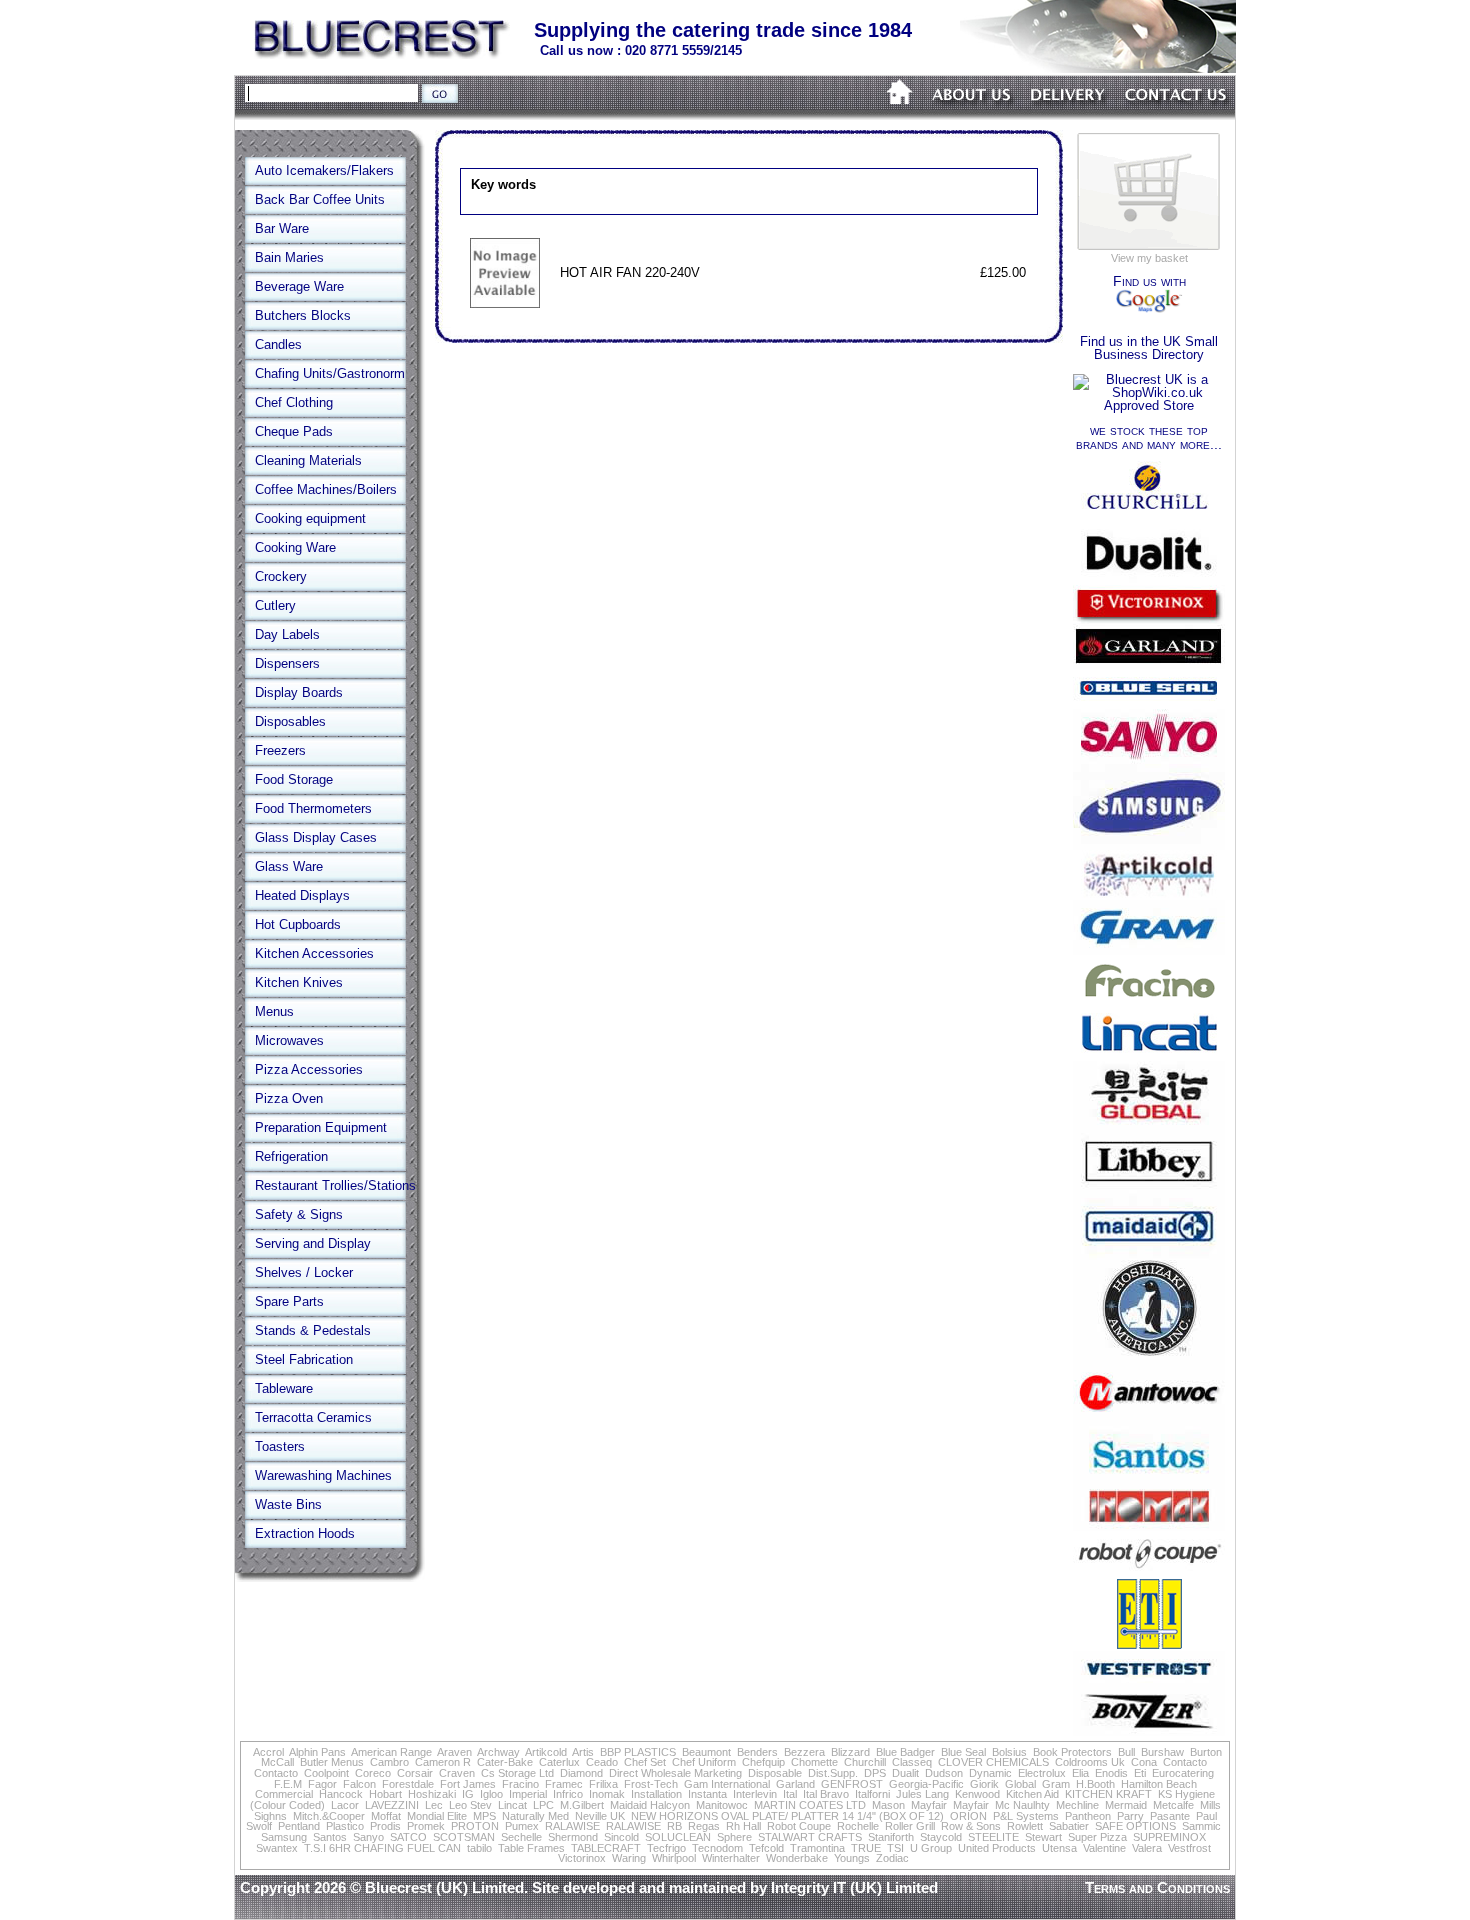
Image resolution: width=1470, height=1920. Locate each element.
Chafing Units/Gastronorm (330, 373)
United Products (997, 1848)
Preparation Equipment (321, 1127)
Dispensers (287, 663)
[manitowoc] (1149, 1421)
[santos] (1149, 1476)
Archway (498, 1752)
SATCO (408, 1837)
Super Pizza (1097, 1837)
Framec (564, 1784)
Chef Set (645, 1762)
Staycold (941, 1837)
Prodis (385, 1826)
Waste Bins (288, 1504)
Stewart (1043, 1837)
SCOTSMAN (464, 1837)
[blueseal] (1149, 704)
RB (674, 1826)
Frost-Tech (651, 1784)
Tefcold (766, 1848)
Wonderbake (797, 1858)
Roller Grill (910, 1826)
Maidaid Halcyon (650, 1805)
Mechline (1077, 1805)
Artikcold (546, 1752)
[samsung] (1149, 845)
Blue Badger (905, 1752)
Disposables (290, 721)
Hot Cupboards (298, 924)
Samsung (284, 1837)
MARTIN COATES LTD (810, 1805)
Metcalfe (1173, 1805)
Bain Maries (289, 257)
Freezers (280, 750)
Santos (330, 1837)
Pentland (299, 1826)
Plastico (345, 1826)
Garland (795, 1784)
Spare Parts (289, 1301)
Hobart (385, 1794)
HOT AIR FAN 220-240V (630, 272)
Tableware (284, 1388)
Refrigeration (291, 1156)
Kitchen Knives (299, 982)
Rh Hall (743, 1826)
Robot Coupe (799, 1826)
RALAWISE (572, 1826)
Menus (274, 1011)
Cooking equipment (310, 518)
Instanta (707, 1794)
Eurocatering (1183, 1773)
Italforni (872, 1794)
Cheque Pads (294, 431)
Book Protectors (1072, 1752)
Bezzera (804, 1752)
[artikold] (1149, 895)
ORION (968, 1816)
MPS (484, 1816)
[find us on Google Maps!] (1149, 308)
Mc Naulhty (1022, 1805)
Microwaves (289, 1040)
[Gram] (1149, 950)
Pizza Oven (289, 1098)
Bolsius (1009, 1752)
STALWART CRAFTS (810, 1837)
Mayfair (929, 1805)
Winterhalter (731, 1858)
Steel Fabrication (304, 1359)
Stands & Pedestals (313, 1330)
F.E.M (288, 1784)
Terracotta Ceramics (313, 1417)
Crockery (281, 576)
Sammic (1201, 1826)
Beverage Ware (299, 286)
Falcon (359, 1784)
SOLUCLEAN (678, 1837)
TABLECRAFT (606, 1848)
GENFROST (852, 1784)
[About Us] (972, 117)
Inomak (607, 1794)
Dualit (905, 1773)
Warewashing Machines (323, 1475)
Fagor (322, 1784)
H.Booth (1095, 1784)
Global (1020, 1784)
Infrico (568, 1794)
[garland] (1149, 664)
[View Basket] (1149, 248)
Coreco (373, 1773)
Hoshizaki (432, 1794)
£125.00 (1003, 272)
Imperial (528, 1794)
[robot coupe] (1149, 1571)
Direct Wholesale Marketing (675, 1773)
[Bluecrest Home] (382, 54)
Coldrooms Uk (1090, 1762)
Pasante (1170, 1816)
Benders (757, 1752)
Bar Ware (282, 228)
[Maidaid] (1149, 1255)
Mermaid (1126, 1805)
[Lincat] (1149, 1056)
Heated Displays (302, 895)
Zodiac (892, 1858)
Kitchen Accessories (314, 953)
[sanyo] (1149, 759)
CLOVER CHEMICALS (993, 1762)
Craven (457, 1773)
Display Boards (299, 692)
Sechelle (521, 1837)
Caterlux (559, 1762)
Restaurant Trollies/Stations (335, 1185)
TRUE (866, 1848)
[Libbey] (1149, 1185)
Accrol (268, 1752)
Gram (1056, 1784)
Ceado (602, 1762)
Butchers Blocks (303, 315)
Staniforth (891, 1837)
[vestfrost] (1149, 1681)
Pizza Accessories (309, 1069)
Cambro (389, 1762)
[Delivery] (1068, 117)
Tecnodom (717, 1848)
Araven (454, 1752)
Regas (704, 1826)
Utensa (1059, 1848)
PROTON (475, 1826)
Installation (656, 1794)
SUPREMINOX (1169, 1837)
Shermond (573, 1837)
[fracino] (1149, 1000)
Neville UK (600, 1816)
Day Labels (287, 634)
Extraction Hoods (305, 1533)
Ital (790, 1794)
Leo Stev (470, 1805)
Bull (1126, 1752)
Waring (629, 1858)
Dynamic (990, 1773)
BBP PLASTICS (638, 1752)
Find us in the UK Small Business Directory (1149, 348)
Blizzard (850, 1752)
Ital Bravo (826, 1794)
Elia (1080, 1773)
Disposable (775, 1773)
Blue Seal (963, 1752)
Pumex (522, 1826)
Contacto (1185, 1762)
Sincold (621, 1837)
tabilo (479, 1848)
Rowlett (1025, 1826)
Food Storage (294, 779)
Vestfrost (1189, 1848)
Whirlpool (674, 1858)
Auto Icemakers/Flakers (324, 170)
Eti (1140, 1773)
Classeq (912, 1762)
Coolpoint (326, 1773)
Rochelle (858, 1826)
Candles (278, 344)
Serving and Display (313, 1243)
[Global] (1149, 1128)
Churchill (865, 1762)
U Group (931, 1848)
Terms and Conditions (1157, 1887)
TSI (895, 1848)
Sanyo (368, 1837)
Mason (888, 1805)
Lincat (512, 1805)
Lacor (345, 1805)
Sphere (734, 1837)
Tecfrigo (666, 1848)
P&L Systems (1026, 1816)
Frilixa (603, 1784)
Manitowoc (722, 1805)
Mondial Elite (437, 1816)
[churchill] (1149, 516)
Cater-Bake (505, 1762)
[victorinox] (1149, 619)
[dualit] (1149, 580)
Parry (1130, 1816)
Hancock (341, 1794)
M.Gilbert (582, 1805)
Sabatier (1069, 1826)
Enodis (1111, 1773)
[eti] (1149, 1646)
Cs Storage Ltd (517, 1773)
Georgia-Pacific (926, 1784)
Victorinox (582, 1858)
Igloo (491, 1794)
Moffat (386, 1816)
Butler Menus (332, 1762)
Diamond (581, 1773)
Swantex (277, 1848)
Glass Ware (289, 866)
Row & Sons (971, 1826)
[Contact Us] (1176, 117)
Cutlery (275, 605)
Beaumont (706, 1752)
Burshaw (1162, 1752)
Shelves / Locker (304, 1272)
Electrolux (1042, 1773)
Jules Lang (922, 1794)
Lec (434, 1805)
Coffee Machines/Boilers (326, 489)
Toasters (280, 1446)
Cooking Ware (295, 547)
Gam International (727, 1784)
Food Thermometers (313, 808)
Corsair (415, 1773)
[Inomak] (1149, 1526)
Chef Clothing (294, 402)
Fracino (520, 1784)
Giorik (984, 1784)
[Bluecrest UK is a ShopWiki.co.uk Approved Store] (1149, 405)
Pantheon (1088, 1816)
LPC (543, 1805)
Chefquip (763, 1762)
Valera (1147, 1848)
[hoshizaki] (1149, 1351)
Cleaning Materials (308, 460)
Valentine (1104, 1848)
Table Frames (531, 1848)
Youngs (852, 1858)
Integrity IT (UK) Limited (854, 1887)
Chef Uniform (704, 1762)
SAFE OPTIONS (1135, 1826)
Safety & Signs (299, 1214)
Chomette (814, 1762)
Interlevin (755, 1794)
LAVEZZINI (392, 1805)
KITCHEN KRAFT (1108, 1794)
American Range (391, 1752)
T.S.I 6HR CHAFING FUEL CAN (382, 1848)
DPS (875, 1773)
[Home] (899, 117)
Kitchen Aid (1032, 1794)
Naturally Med (535, 1816)
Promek (426, 1826)
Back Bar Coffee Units (320, 199)
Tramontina (817, 1848)
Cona (1144, 1762)
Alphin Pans (317, 1752)
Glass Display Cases (316, 837)
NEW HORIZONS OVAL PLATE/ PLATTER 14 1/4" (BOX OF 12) (787, 1816)
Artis (583, 1752)
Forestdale (408, 1784)
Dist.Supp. (833, 1773)
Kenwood (977, 1794)
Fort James (468, 1784)
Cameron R (443, 1762)
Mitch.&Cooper (329, 1816)
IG (468, 1794)
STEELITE (993, 1837)
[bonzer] (1149, 1731)
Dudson (944, 1773)
